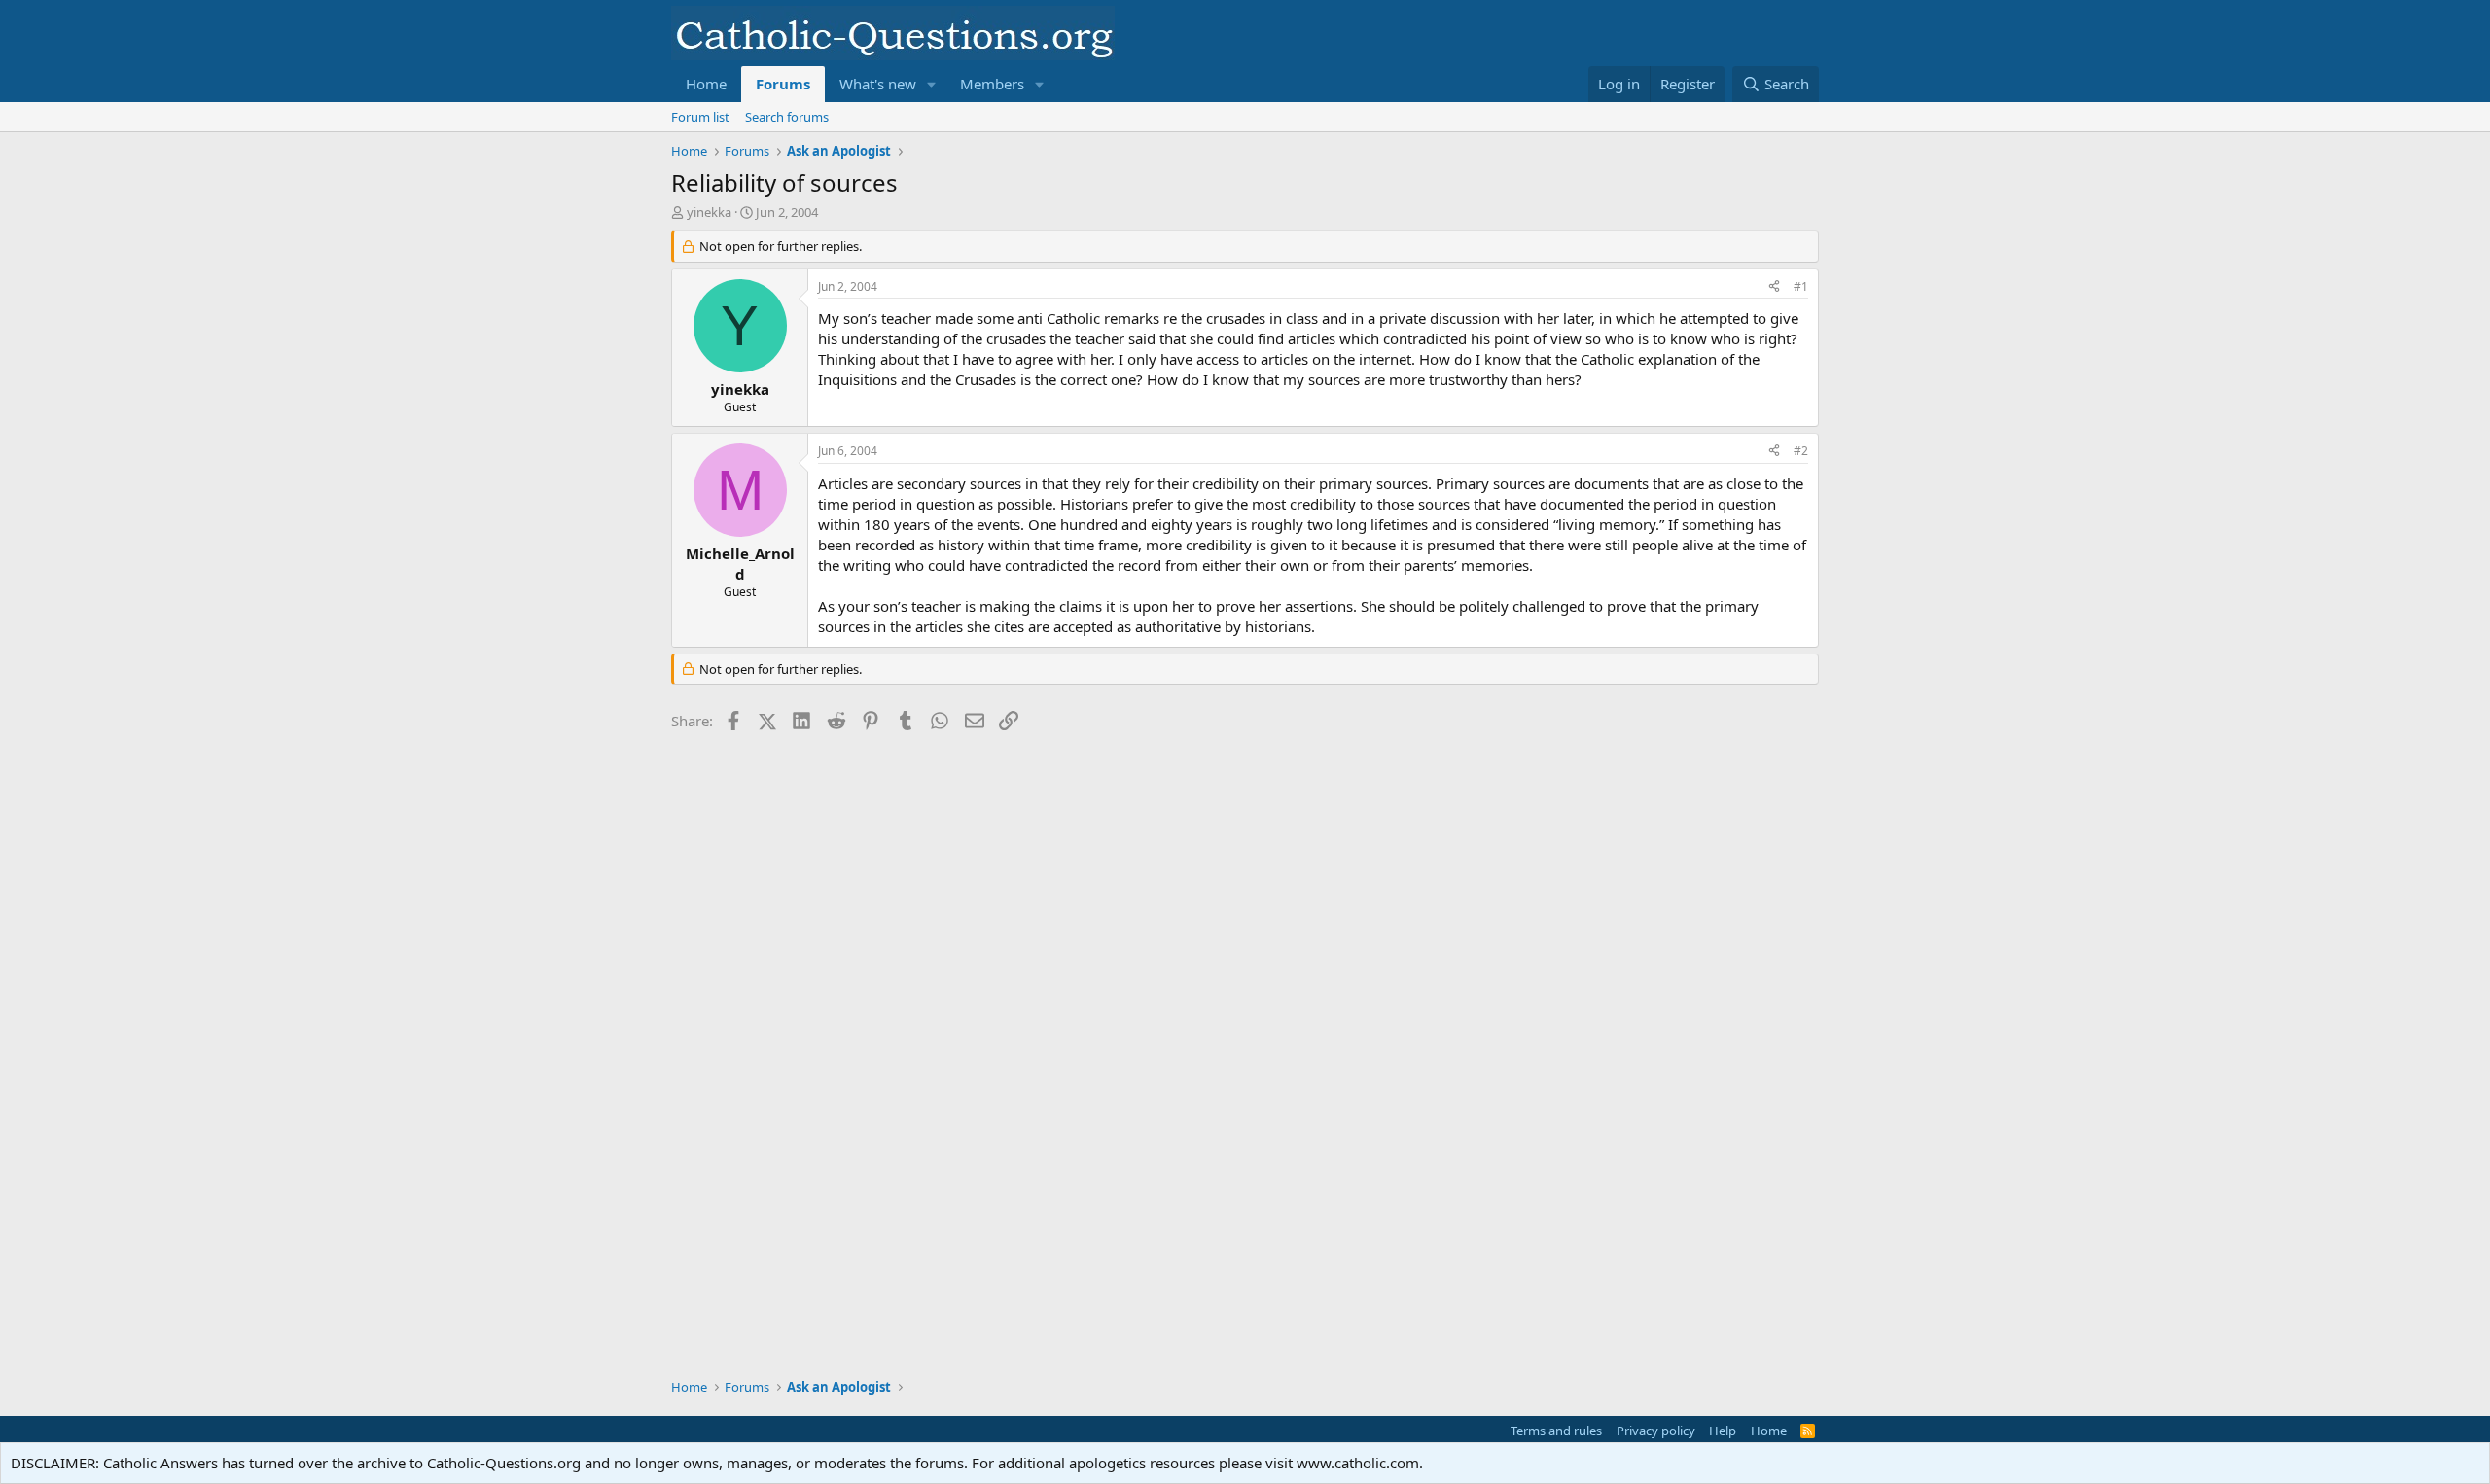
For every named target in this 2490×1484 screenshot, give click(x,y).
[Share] (1774, 287)
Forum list (700, 117)
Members (992, 84)
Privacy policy (1656, 1431)
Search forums (787, 117)
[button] (932, 84)
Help (1723, 1431)
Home (706, 84)
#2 (1801, 451)
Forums (783, 84)
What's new (878, 84)
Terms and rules (1556, 1431)
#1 (1801, 286)
